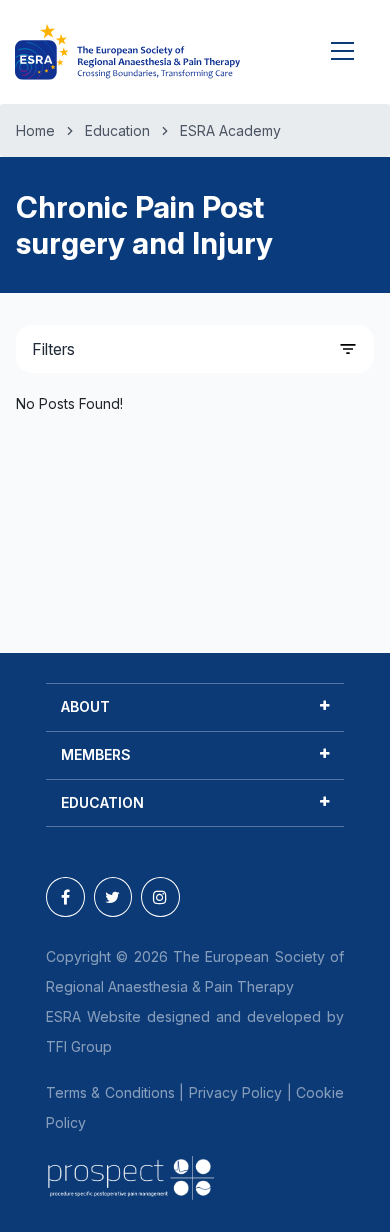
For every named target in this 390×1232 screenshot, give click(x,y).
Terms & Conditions (110, 1092)
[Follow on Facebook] (65, 897)
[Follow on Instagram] (160, 897)
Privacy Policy (235, 1092)
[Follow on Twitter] (113, 897)
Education (117, 130)
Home (35, 130)
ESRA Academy (230, 130)
